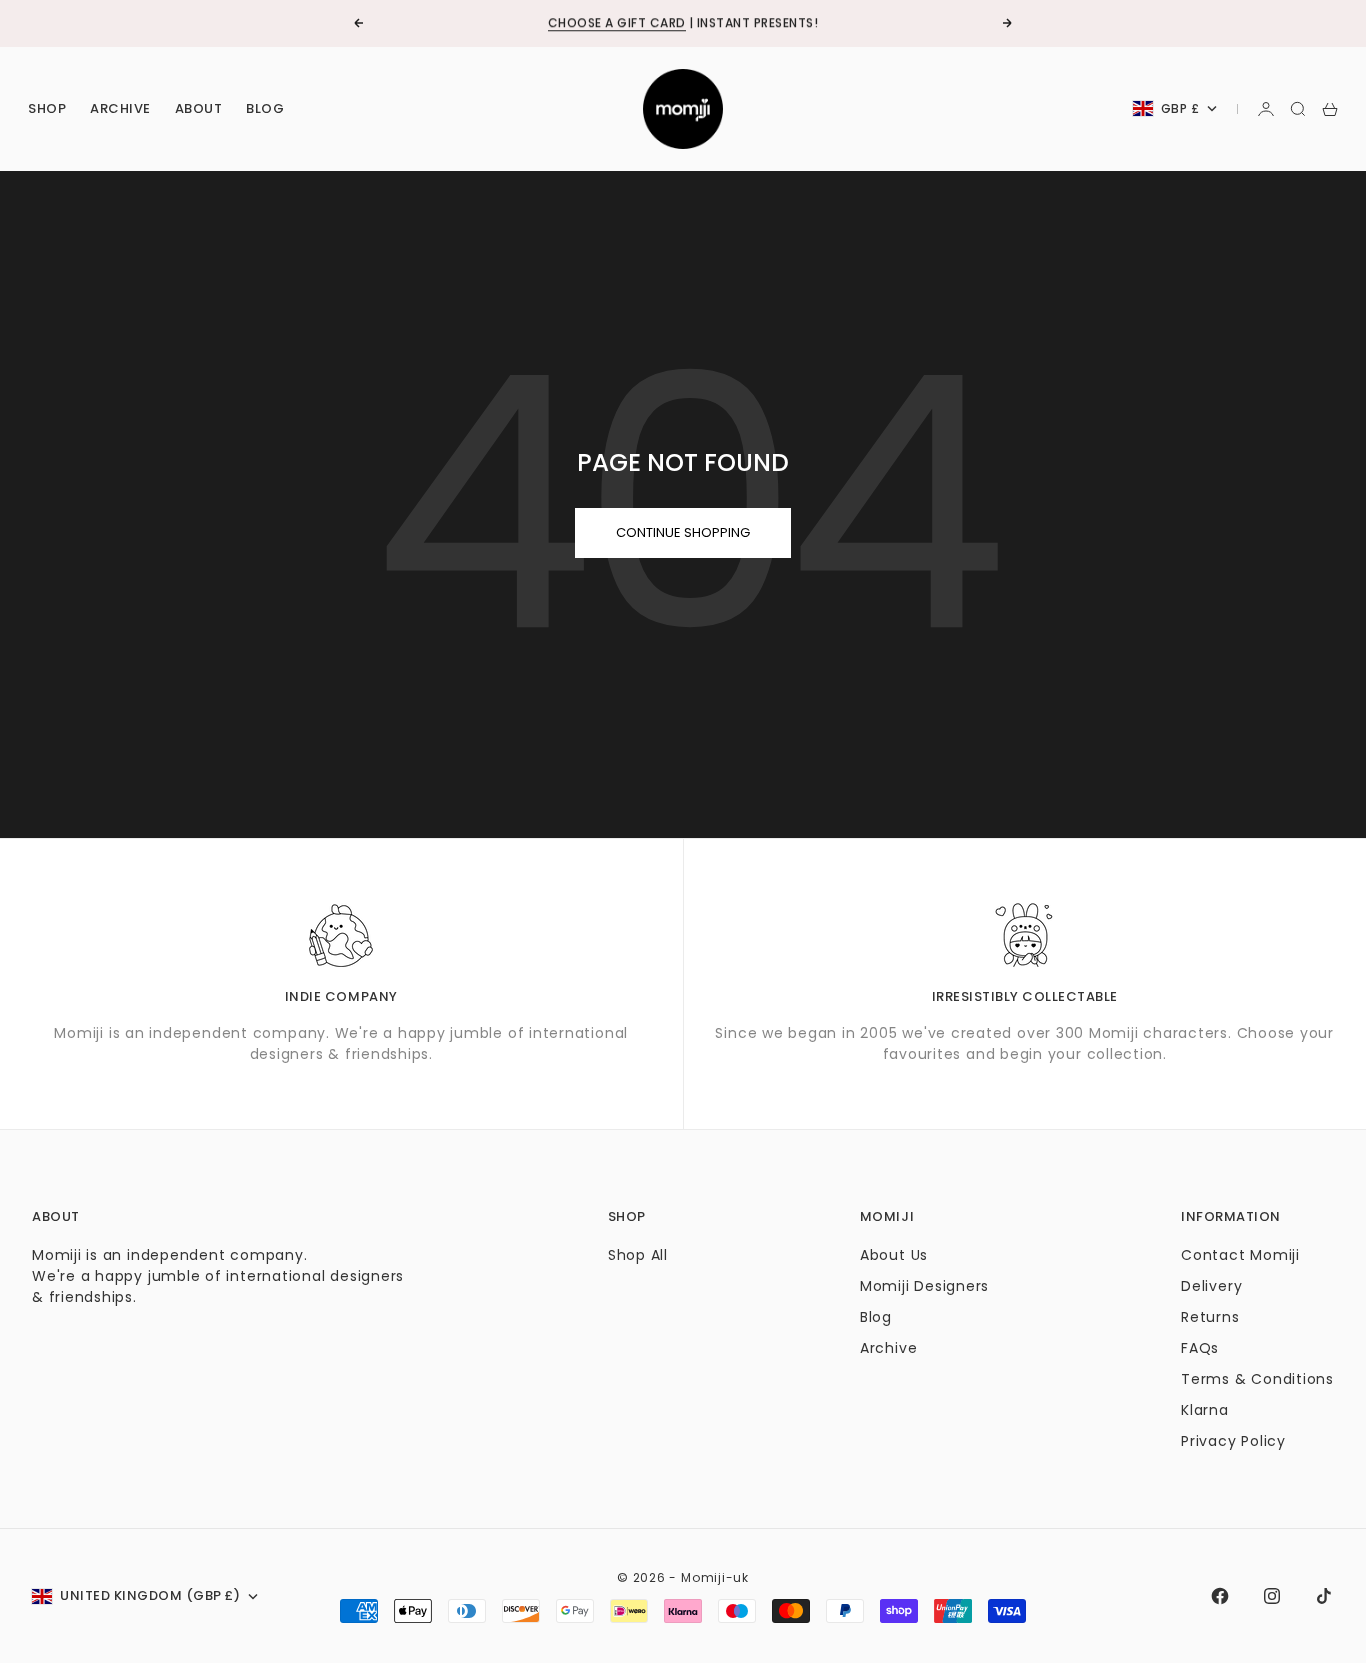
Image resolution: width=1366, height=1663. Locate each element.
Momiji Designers (924, 1286)
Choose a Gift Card (617, 22)
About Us (894, 1255)
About (199, 108)
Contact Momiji (1240, 1255)
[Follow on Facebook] (1220, 1596)
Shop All (638, 1255)
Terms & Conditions (1257, 1379)
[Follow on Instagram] (1272, 1596)
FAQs (1200, 1348)
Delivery (1211, 1286)
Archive (120, 108)
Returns (1210, 1317)
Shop (47, 108)
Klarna (1205, 1410)
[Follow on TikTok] (1324, 1596)
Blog (265, 108)
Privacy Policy (1233, 1441)
